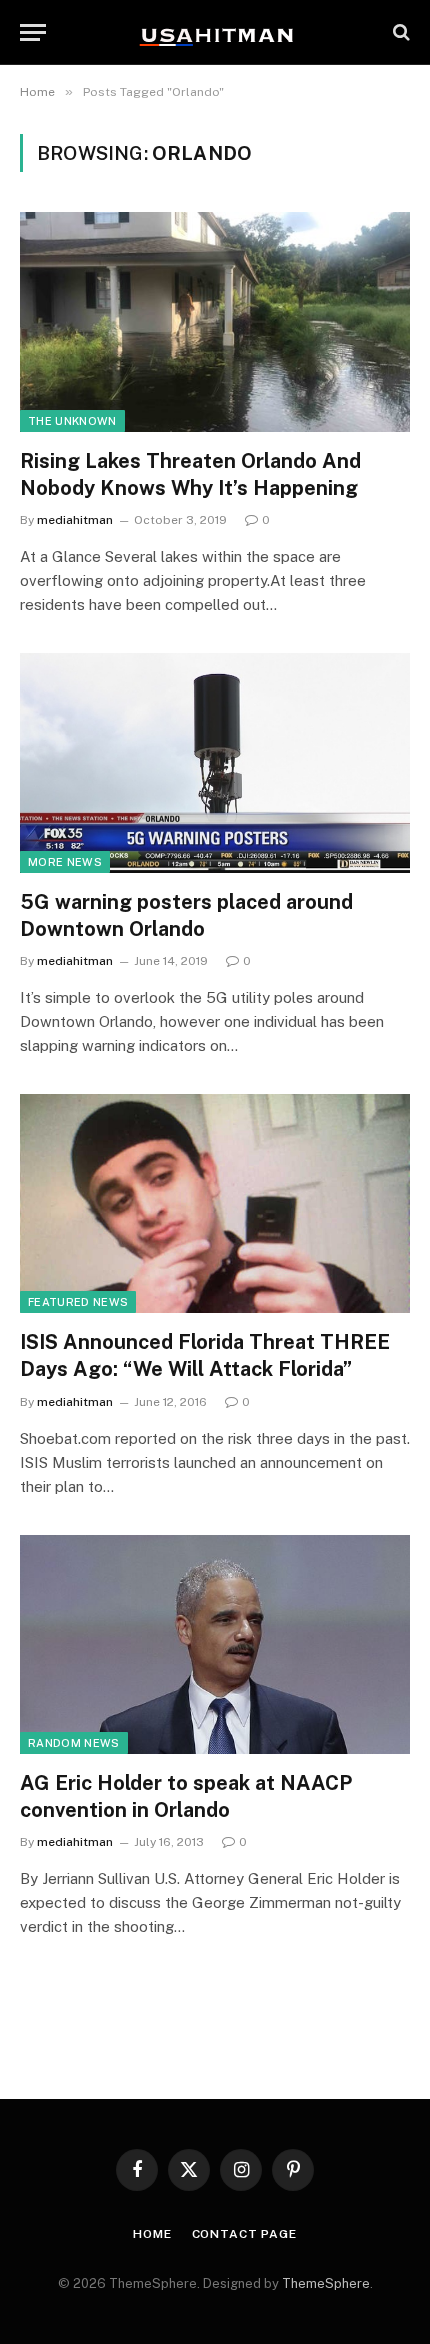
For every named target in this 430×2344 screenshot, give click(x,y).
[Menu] (33, 32)
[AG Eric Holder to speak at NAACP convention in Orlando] (215, 1644)
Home (152, 2234)
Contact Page (244, 2234)
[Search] (399, 32)
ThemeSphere (326, 2283)
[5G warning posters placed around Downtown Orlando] (215, 762)
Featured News (78, 1302)
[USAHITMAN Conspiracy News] (215, 32)
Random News (74, 1743)
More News (65, 862)
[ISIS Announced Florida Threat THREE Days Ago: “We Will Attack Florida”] (215, 1203)
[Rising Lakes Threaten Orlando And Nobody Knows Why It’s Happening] (215, 321)
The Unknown (72, 421)
